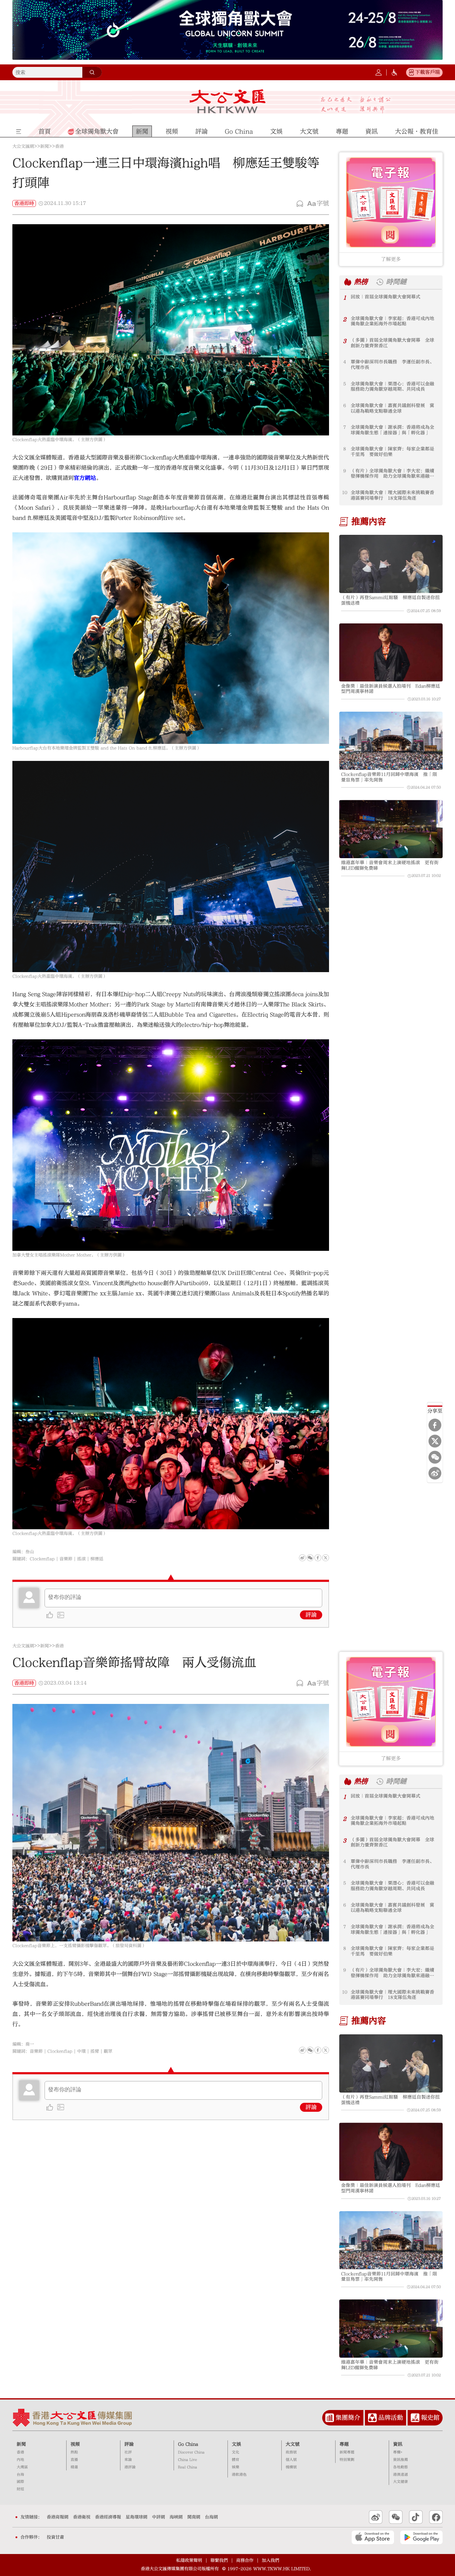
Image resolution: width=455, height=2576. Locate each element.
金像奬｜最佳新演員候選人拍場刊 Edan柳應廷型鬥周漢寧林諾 (391, 689)
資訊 (398, 2444)
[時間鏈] (380, 282)
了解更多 (391, 259)
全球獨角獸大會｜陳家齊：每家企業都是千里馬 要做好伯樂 (392, 452)
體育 (236, 2460)
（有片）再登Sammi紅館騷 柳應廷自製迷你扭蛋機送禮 (390, 600)
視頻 (75, 2444)
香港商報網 (58, 2517)
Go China (188, 2444)
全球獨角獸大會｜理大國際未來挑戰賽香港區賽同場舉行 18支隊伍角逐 (392, 495)
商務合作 (245, 2561)
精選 (74, 2467)
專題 (344, 2444)
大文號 (293, 2444)
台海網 (211, 2517)
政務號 (291, 2452)
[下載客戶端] (411, 72)
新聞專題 (347, 2452)
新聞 (45, 146)
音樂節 (66, 1559)
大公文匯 (228, 101)
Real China (188, 2467)
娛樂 (236, 2467)
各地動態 (401, 2467)
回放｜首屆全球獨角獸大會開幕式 (386, 297)
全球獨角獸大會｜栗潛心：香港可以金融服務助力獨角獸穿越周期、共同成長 (392, 387)
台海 (20, 2475)
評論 (311, 1615)
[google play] (421, 2537)
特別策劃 (347, 2460)
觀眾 (108, 2051)
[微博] (435, 1473)
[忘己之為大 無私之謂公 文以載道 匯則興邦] (356, 105)
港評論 (130, 2467)
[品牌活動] (372, 2418)
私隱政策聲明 (189, 2561)
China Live (187, 2460)
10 (345, 493)
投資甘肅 (55, 2537)
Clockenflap (42, 1559)
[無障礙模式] (394, 72)
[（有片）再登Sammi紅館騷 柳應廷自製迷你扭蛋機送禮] (391, 564)
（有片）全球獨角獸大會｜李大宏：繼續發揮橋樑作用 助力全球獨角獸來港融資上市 (392, 474)
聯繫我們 (219, 2561)
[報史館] (415, 2418)
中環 (81, 2051)
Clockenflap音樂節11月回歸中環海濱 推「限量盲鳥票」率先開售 (389, 777)
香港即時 (24, 203)
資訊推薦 (401, 2460)
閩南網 (194, 2517)
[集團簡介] (330, 2418)
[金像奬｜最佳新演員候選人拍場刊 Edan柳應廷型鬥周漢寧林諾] (391, 653)
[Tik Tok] (416, 2517)
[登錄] (379, 72)
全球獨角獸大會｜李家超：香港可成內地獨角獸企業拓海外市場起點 (392, 321)
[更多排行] (348, 282)
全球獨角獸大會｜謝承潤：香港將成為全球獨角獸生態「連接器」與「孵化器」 (392, 430)
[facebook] (318, 2050)
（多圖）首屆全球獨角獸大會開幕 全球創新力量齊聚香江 (392, 343)
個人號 (291, 2460)
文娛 (236, 2444)
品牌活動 (391, 2418)
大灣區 (22, 2467)
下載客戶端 (427, 72)
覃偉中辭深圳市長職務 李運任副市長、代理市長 (392, 365)
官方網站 (85, 478)
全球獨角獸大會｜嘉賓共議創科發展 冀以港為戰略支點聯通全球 (392, 408)
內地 (20, 2460)
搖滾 (81, 1559)
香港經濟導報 (108, 2517)
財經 (20, 2489)
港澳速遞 (401, 2475)
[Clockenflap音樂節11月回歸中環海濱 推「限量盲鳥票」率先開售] (391, 741)
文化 (236, 2452)
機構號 (291, 2467)
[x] (435, 1441)
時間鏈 (396, 282)
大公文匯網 (23, 146)
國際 (20, 2482)
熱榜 (361, 282)
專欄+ (398, 2452)
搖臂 (95, 2051)
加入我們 (271, 2561)
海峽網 (176, 2517)
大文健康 (401, 2482)
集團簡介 (348, 2418)
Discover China (191, 2452)
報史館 (430, 2418)
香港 (59, 146)
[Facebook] (435, 1425)
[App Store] (373, 2537)
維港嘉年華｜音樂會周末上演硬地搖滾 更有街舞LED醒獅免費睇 (390, 865)
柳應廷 (97, 1559)
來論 (128, 2460)
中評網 (158, 2517)
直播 (74, 2460)
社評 (128, 2452)
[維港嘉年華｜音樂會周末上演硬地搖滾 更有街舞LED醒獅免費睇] (391, 829)
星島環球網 (136, 2517)
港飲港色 (239, 2475)
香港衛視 (82, 2517)
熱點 (74, 2452)
